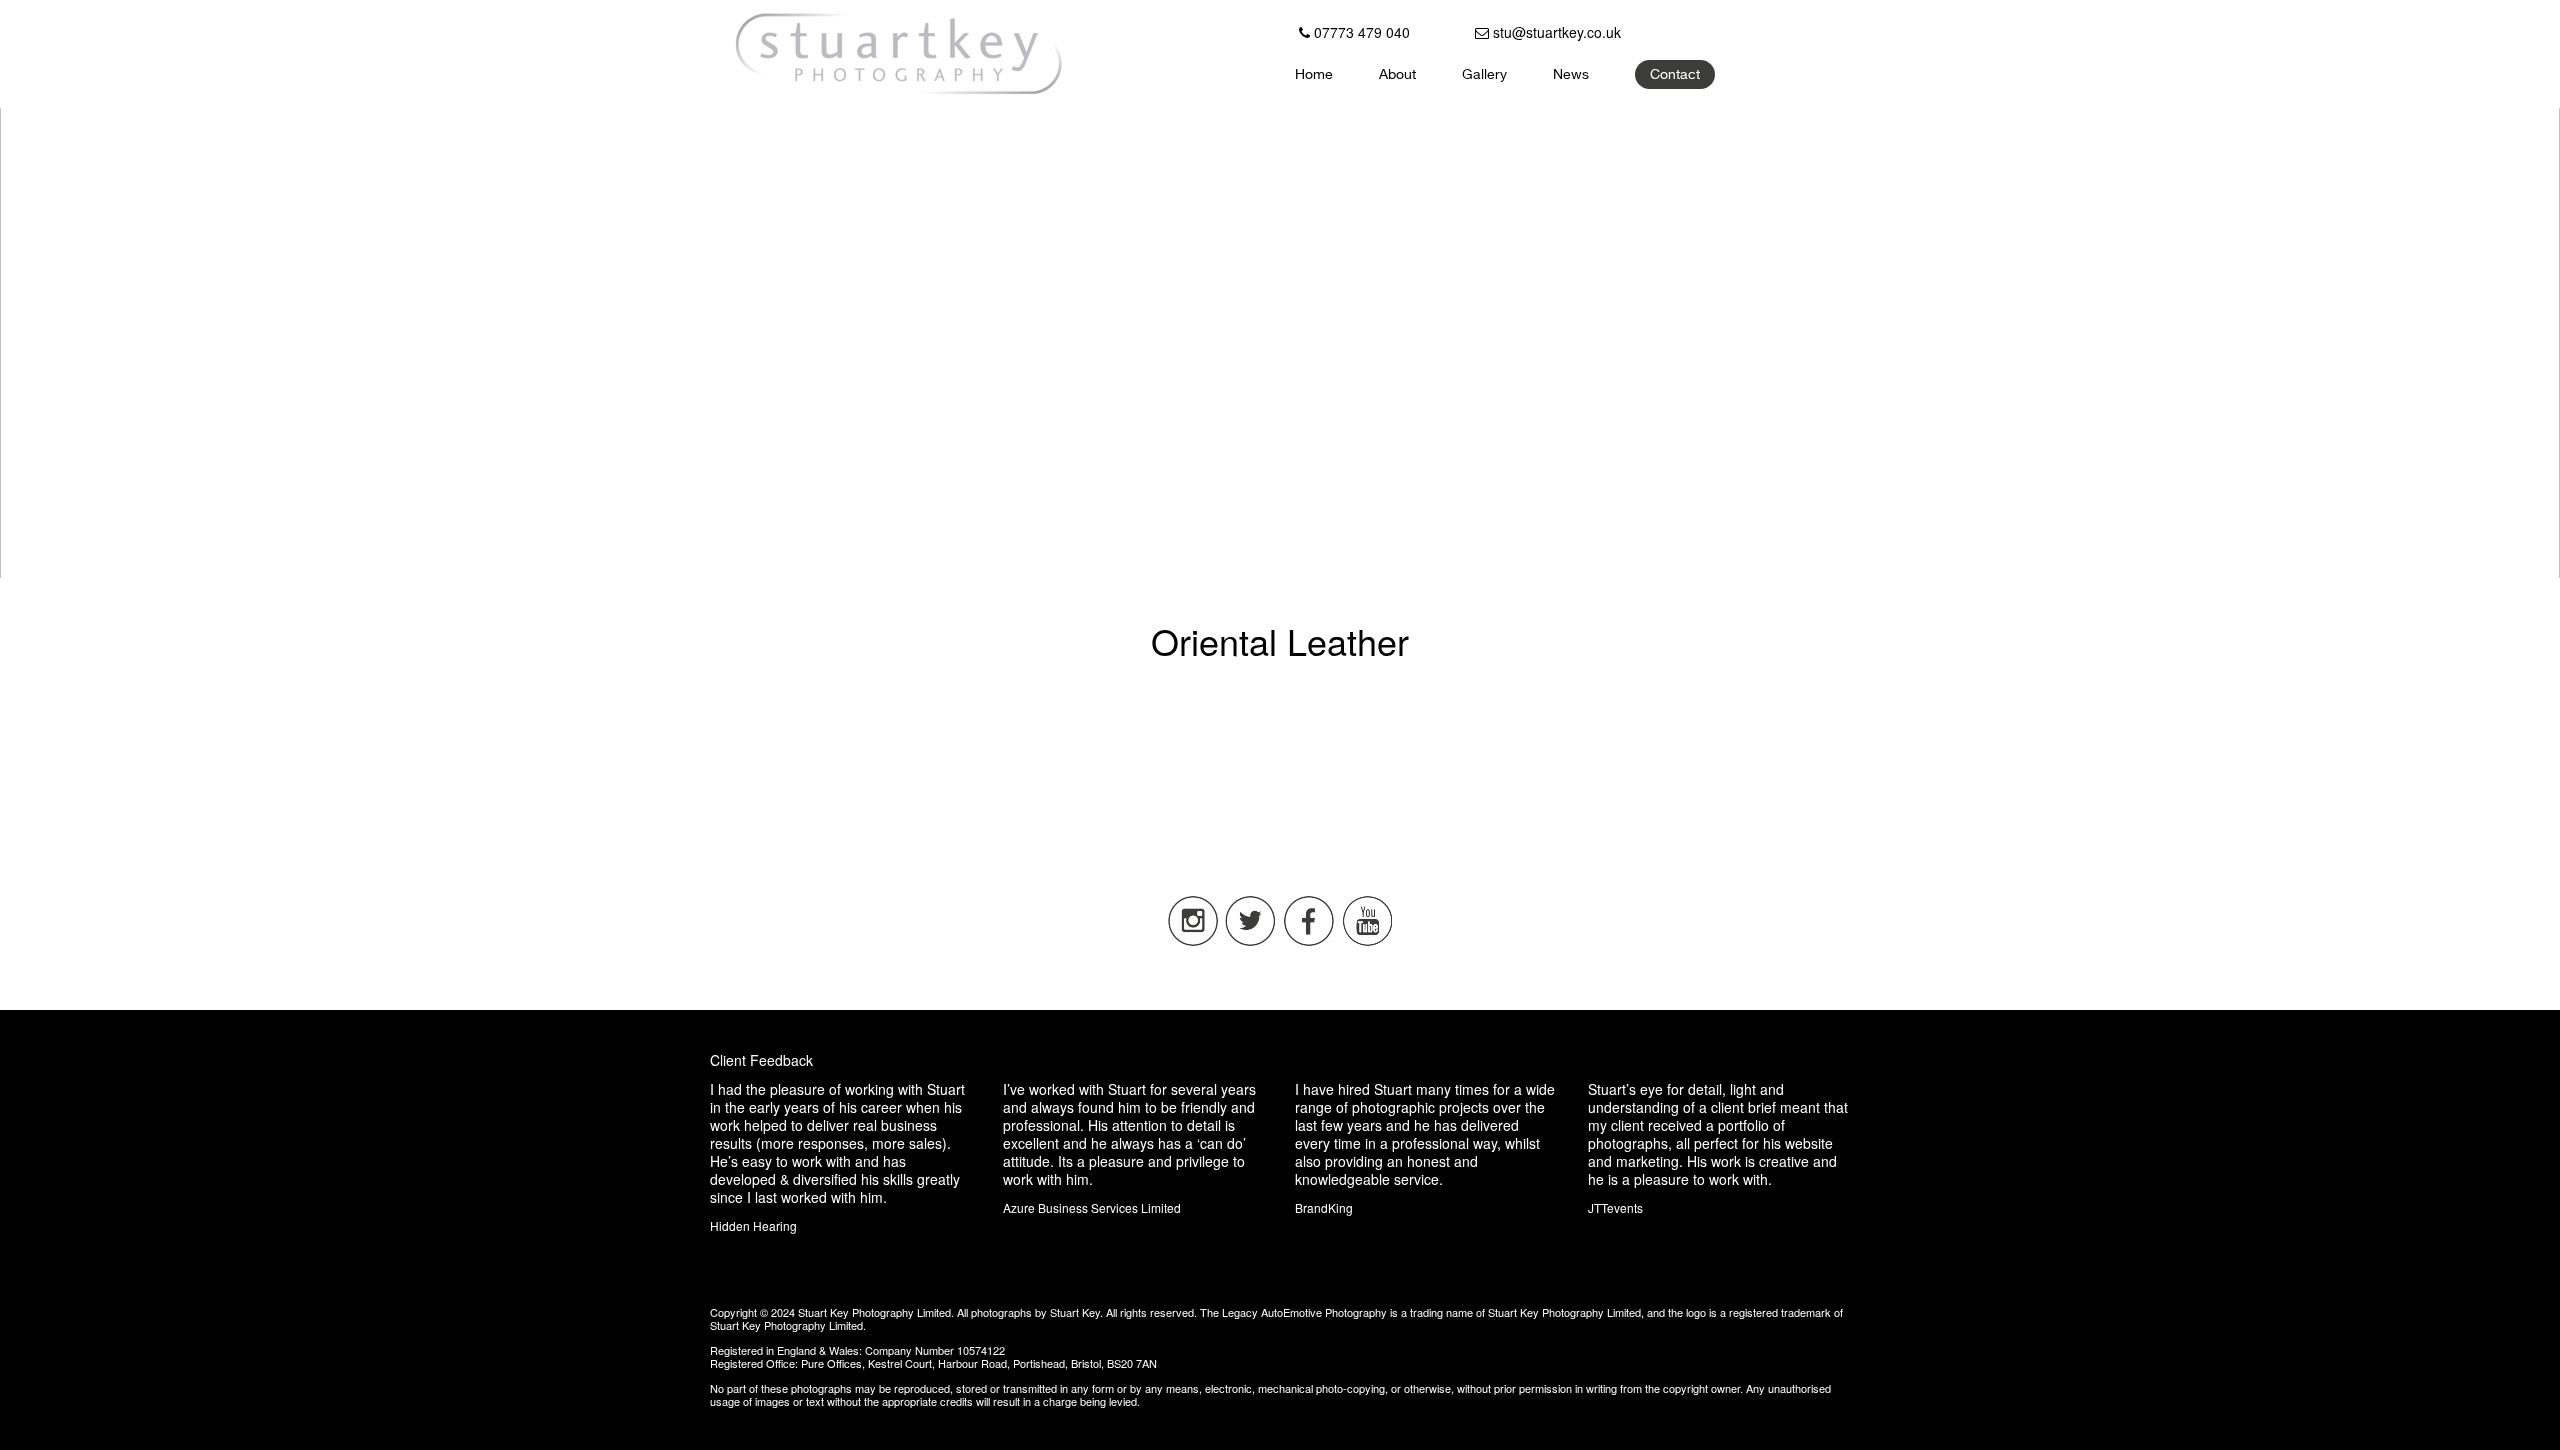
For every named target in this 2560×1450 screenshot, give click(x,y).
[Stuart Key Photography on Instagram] (1193, 941)
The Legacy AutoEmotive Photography (1293, 1312)
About (1397, 76)
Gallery (1484, 76)
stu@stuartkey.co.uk (1555, 32)
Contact (1675, 76)
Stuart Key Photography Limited (874, 1312)
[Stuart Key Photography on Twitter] (1251, 941)
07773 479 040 (1360, 32)
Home (1314, 76)
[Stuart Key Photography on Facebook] (1309, 941)
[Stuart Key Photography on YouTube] (1367, 941)
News (1571, 76)
